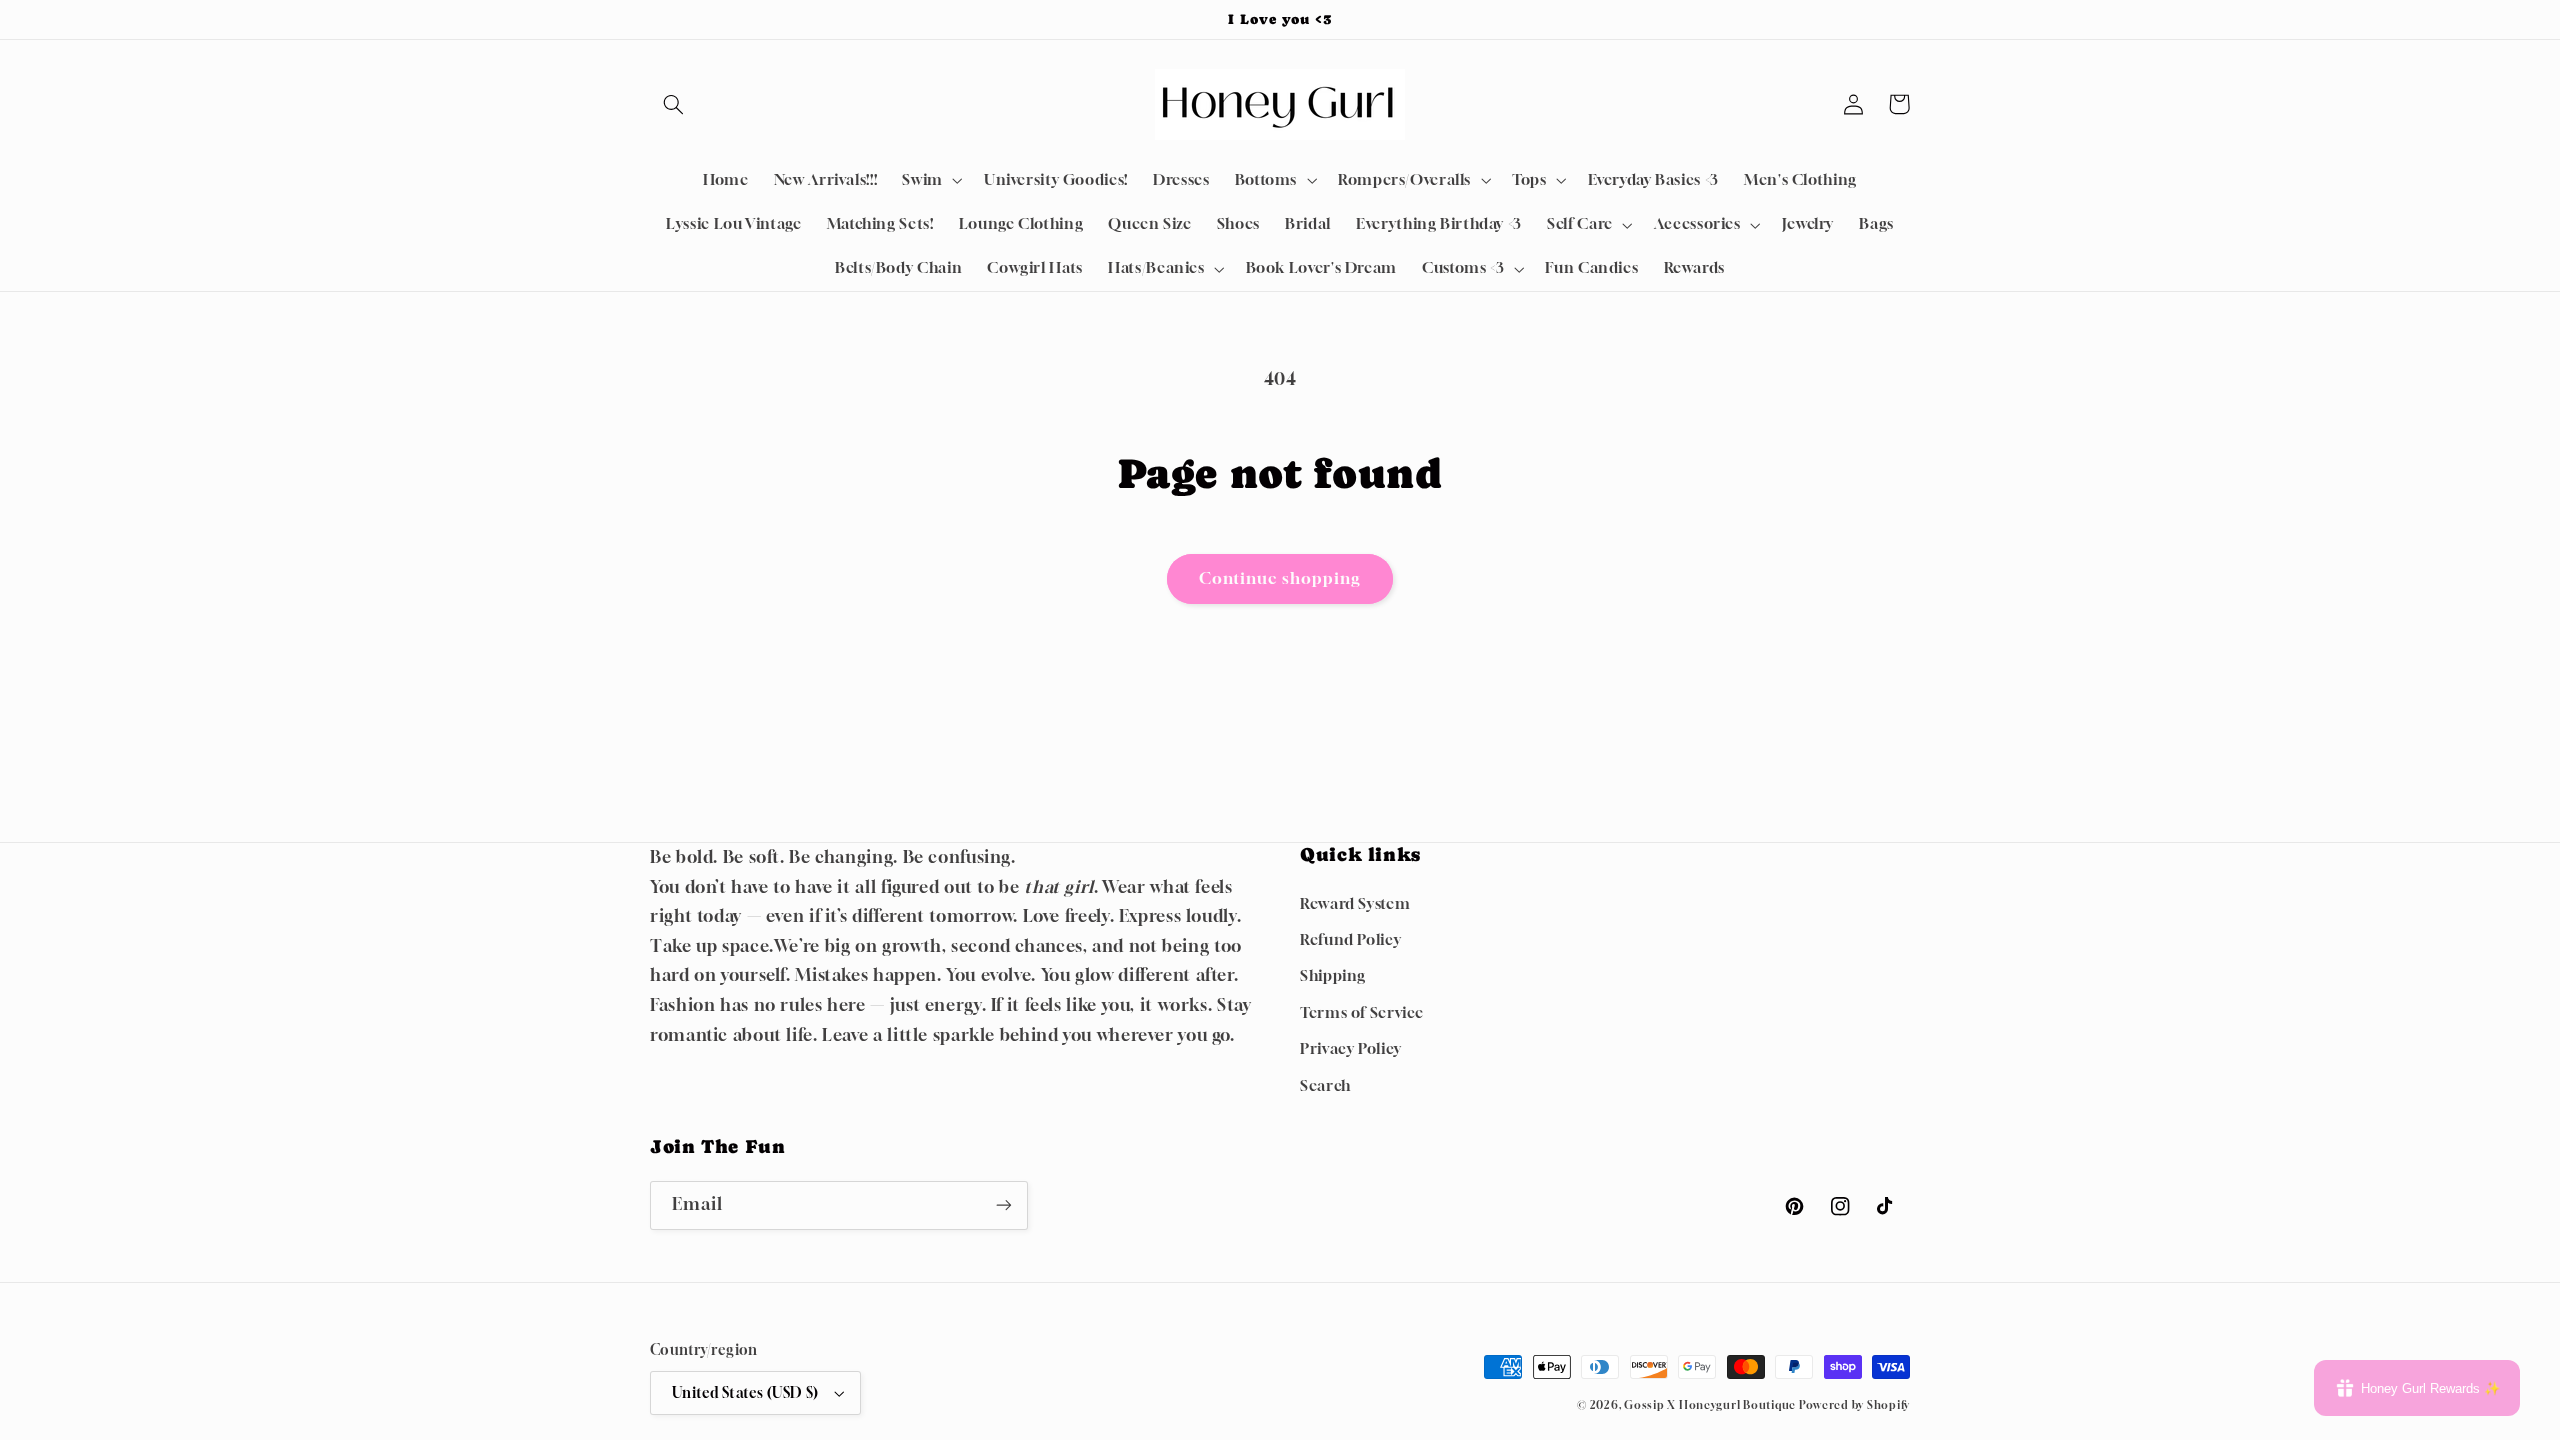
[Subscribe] (1004, 1205)
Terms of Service (1362, 1012)
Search (1325, 1085)
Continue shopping (1280, 578)
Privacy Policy (1351, 1048)
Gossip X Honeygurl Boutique (1711, 1405)
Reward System (1355, 903)
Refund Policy (1350, 939)
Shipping (1333, 975)
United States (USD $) (745, 1393)
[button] (673, 104)
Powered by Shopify (1854, 1405)
